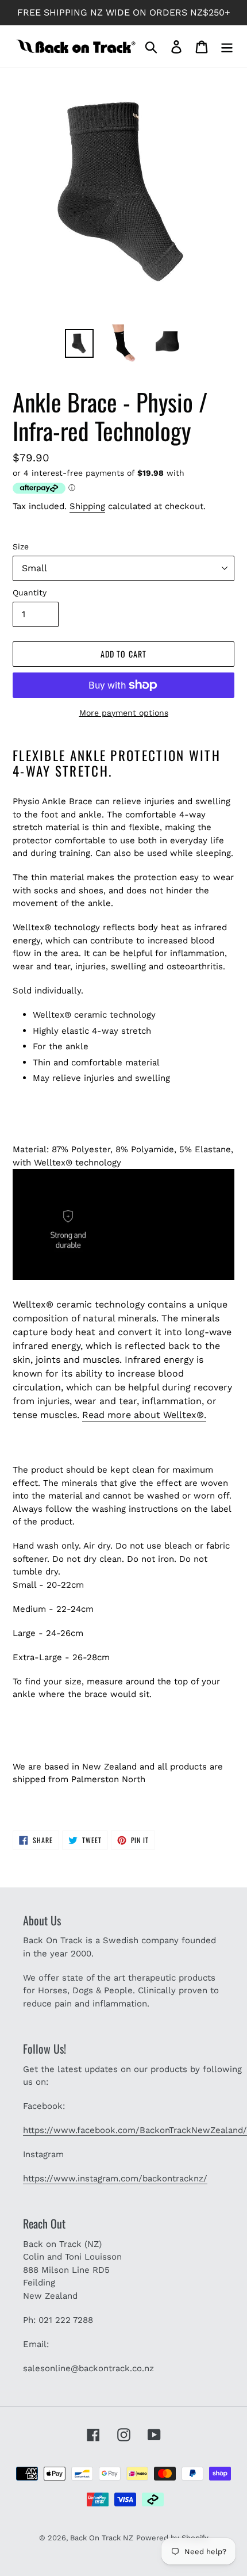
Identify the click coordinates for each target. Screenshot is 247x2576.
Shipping (87, 506)
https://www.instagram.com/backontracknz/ (115, 2178)
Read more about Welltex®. (144, 1415)
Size (21, 546)
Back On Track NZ (102, 2538)
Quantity (30, 593)
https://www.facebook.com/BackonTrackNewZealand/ (135, 2130)
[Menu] (227, 46)
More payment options (124, 713)
